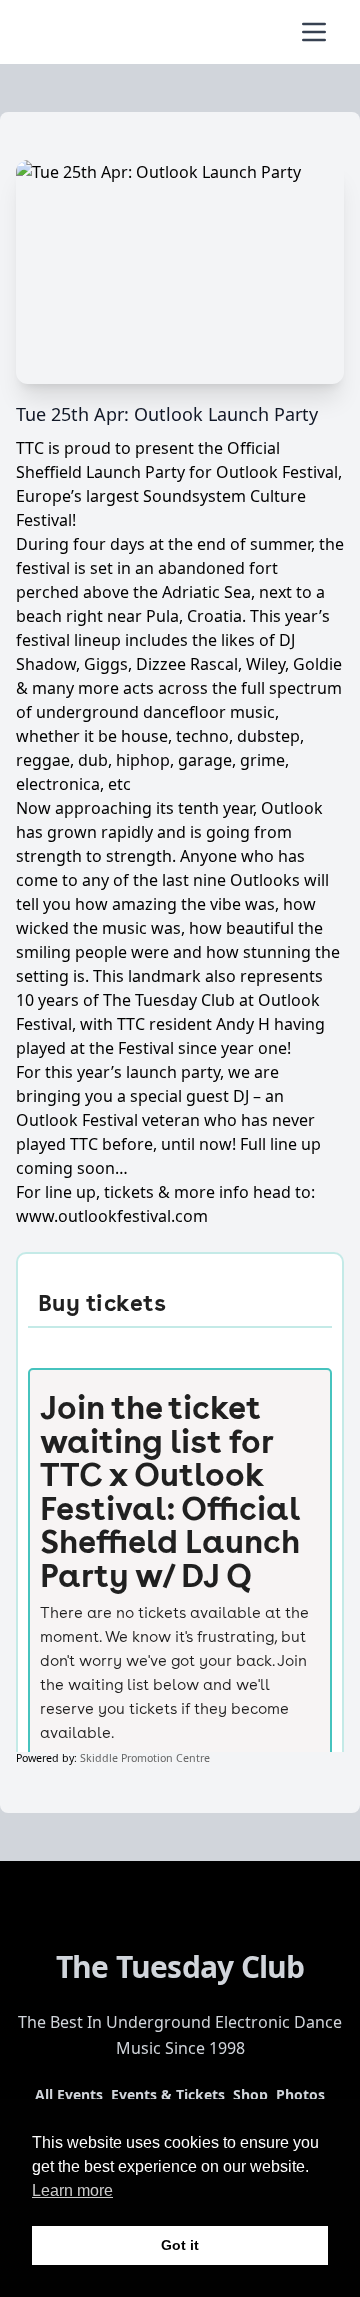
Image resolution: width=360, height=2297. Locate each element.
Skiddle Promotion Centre (145, 1758)
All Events (69, 2094)
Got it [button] (180, 2245)
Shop (250, 2094)
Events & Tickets (168, 2094)
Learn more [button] (72, 2190)
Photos (300, 2094)
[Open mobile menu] (314, 32)
